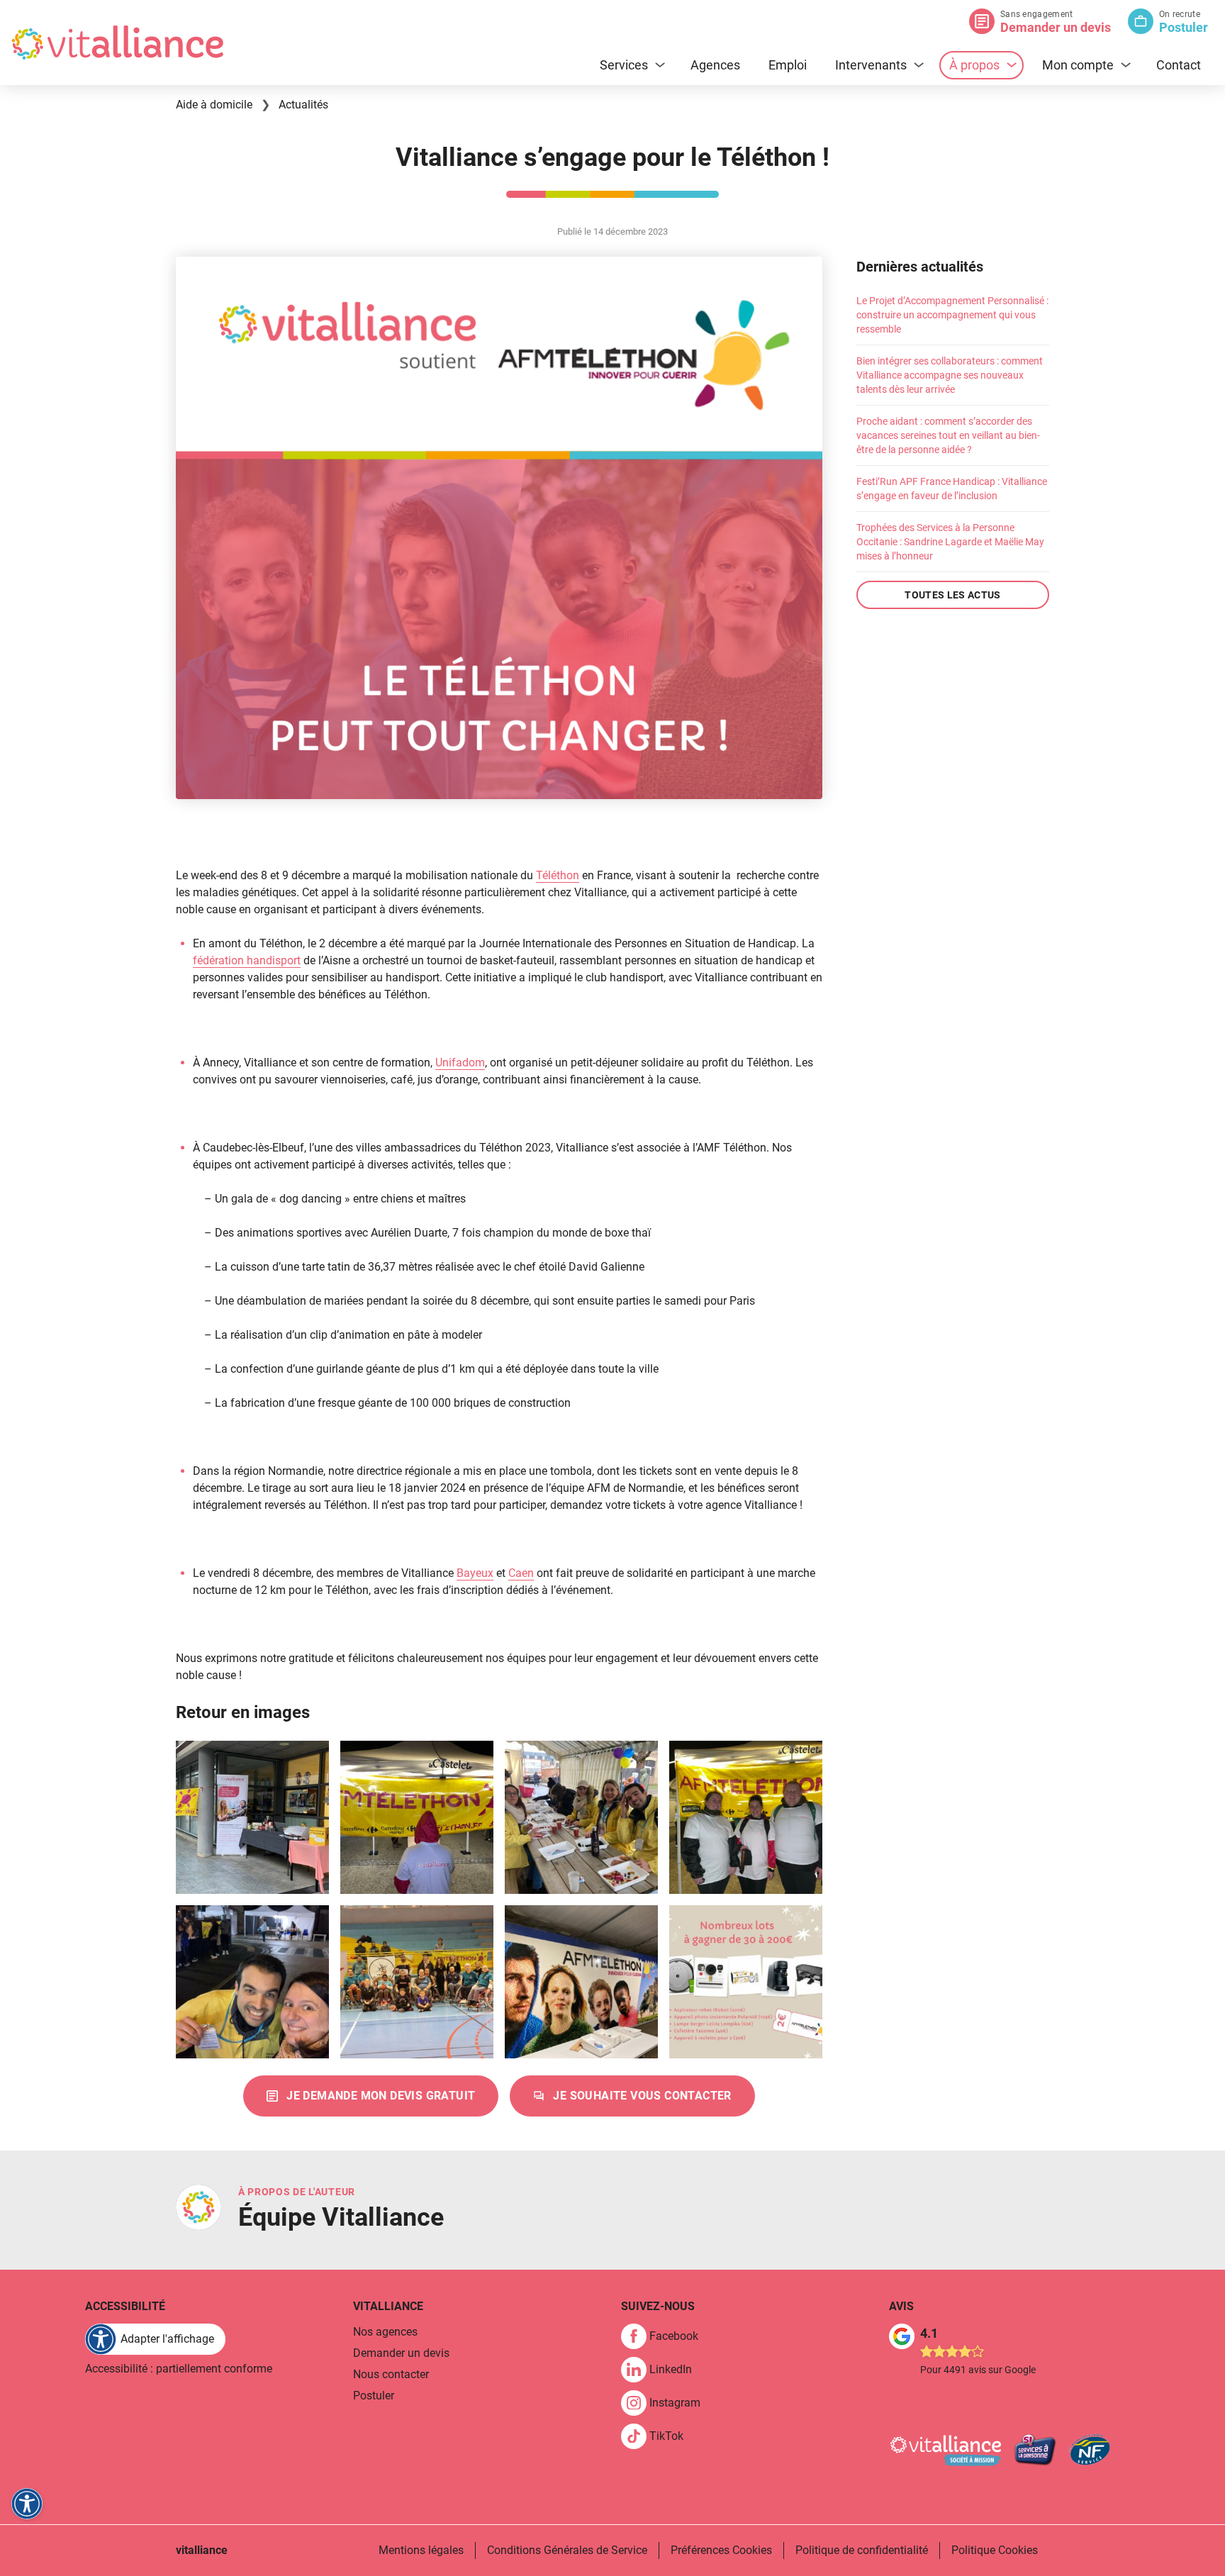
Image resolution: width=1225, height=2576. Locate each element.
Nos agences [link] (385, 2332)
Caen (521, 1573)
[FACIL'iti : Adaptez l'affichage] (27, 2504)
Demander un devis (1056, 27)
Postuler (1184, 27)
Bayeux (475, 1573)
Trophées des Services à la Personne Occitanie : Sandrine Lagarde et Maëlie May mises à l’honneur (950, 542)
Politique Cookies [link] (995, 2550)
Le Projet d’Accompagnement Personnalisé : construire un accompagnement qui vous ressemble (952, 315)
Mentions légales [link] (421, 2550)
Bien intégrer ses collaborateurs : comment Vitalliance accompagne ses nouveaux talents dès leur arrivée (950, 375)
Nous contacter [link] (391, 2374)
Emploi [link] (788, 65)
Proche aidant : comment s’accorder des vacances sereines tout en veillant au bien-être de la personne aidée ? (948, 435)
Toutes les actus (953, 595)
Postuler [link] (374, 2396)
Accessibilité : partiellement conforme (179, 2369)
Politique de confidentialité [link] (862, 2550)
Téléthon (558, 875)
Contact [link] (1179, 65)
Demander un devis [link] (401, 2353)
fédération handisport (247, 960)
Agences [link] (715, 65)
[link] (371, 2096)
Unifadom (460, 1063)
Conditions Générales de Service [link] (567, 2550)
